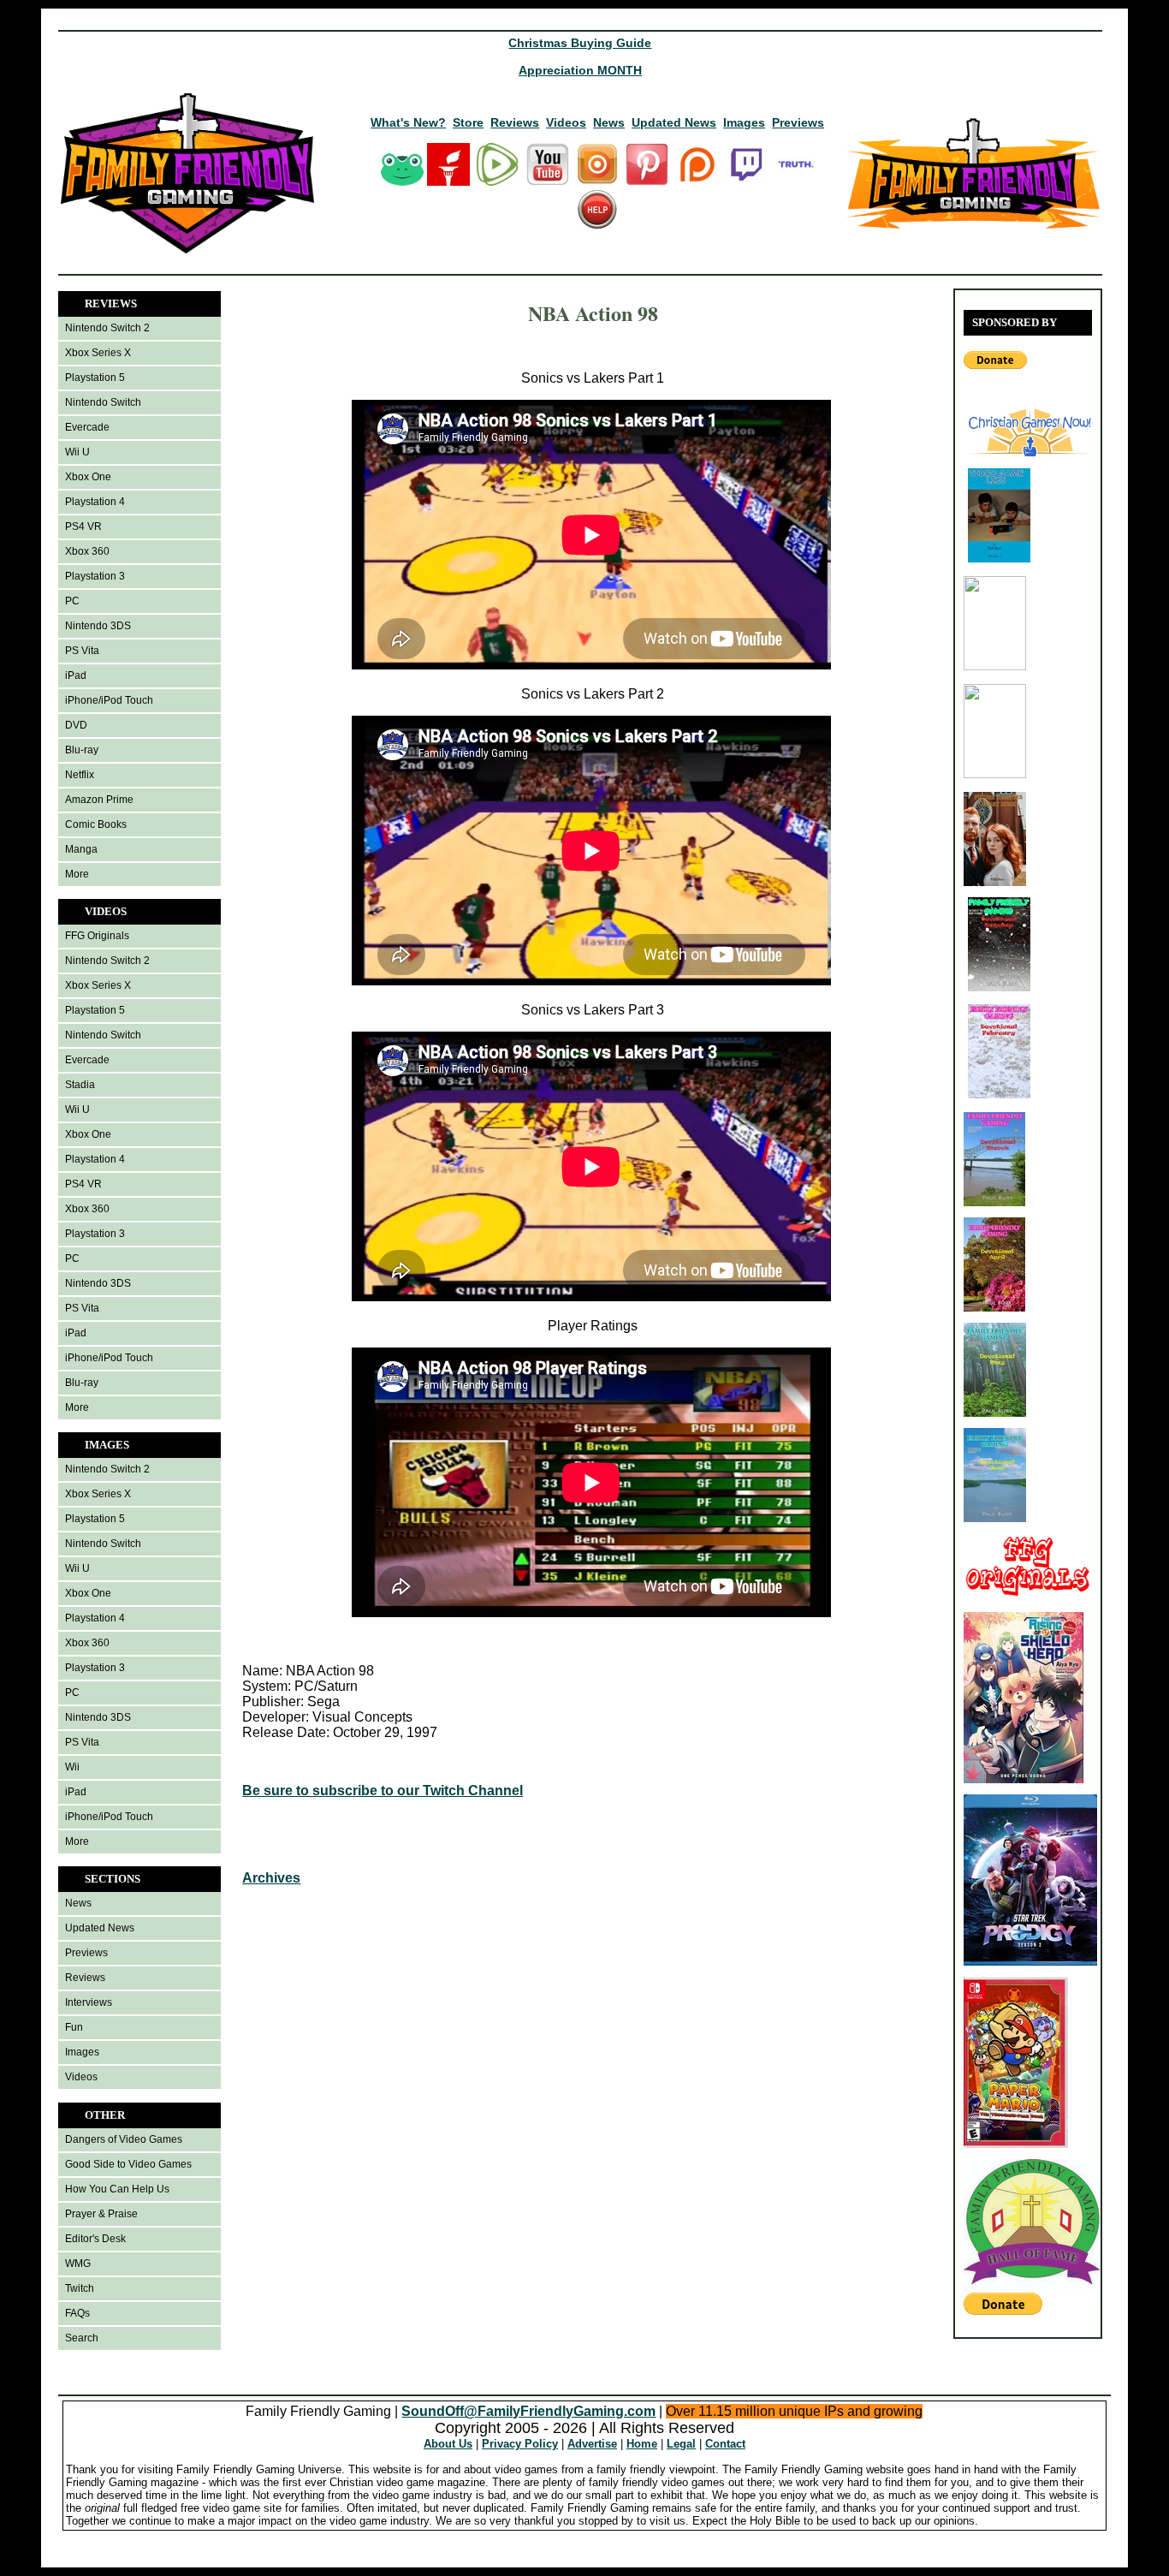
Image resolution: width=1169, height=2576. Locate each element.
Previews (798, 122)
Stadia (80, 1085)
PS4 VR (83, 527)
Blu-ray (82, 750)
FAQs (77, 2313)
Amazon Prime (99, 800)
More (77, 874)
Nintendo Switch (103, 402)
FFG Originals (97, 936)
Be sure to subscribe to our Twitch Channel (383, 1791)
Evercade (87, 427)
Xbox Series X (98, 353)
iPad (76, 675)
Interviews (89, 2002)
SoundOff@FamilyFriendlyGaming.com (528, 2411)
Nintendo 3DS (98, 626)
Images (744, 122)
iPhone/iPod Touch (109, 700)
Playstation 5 (95, 378)
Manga (81, 849)
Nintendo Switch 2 (107, 328)
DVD (76, 725)
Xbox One (88, 477)
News (609, 122)
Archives (271, 1878)
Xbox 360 (87, 551)
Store (468, 122)
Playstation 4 (95, 502)
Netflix (80, 775)
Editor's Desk (95, 2239)
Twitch (80, 2288)
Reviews (515, 122)
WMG (78, 2264)
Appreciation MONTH (580, 70)
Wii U (77, 452)
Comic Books (96, 824)
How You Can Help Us (117, 2189)
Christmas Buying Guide (580, 43)
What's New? (408, 122)
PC (72, 601)
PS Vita (82, 651)
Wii (72, 1767)
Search (82, 2338)
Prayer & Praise (101, 2214)
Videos (566, 122)
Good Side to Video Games (128, 2164)
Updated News (674, 122)
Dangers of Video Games (124, 2139)
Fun (74, 2027)
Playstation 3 (95, 576)
